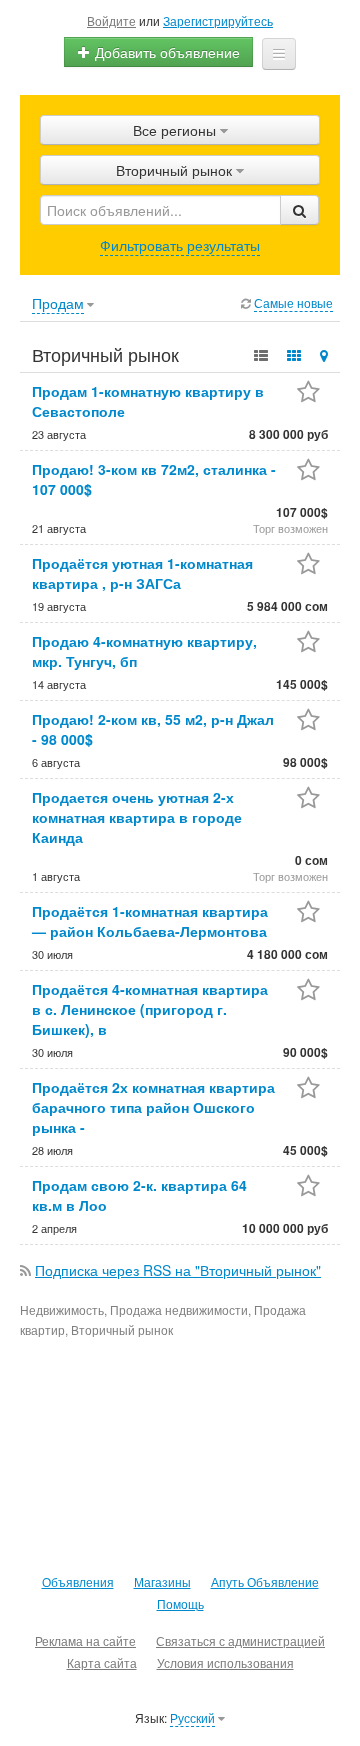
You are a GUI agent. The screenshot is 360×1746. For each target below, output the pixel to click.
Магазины (162, 1581)
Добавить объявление (165, 52)
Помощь (180, 1603)
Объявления (78, 1581)
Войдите (111, 20)
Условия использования (225, 1662)
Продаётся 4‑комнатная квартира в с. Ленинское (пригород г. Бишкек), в (150, 1009)
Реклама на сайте (85, 1640)
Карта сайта (102, 1662)
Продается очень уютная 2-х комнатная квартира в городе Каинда (137, 817)
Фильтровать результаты (180, 245)
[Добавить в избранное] (308, 393)
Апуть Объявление (265, 1581)
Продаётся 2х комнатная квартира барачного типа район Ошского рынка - (153, 1107)
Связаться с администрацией (240, 1640)
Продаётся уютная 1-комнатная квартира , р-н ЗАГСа (142, 573)
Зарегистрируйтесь (218, 20)
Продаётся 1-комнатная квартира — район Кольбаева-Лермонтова (150, 921)
